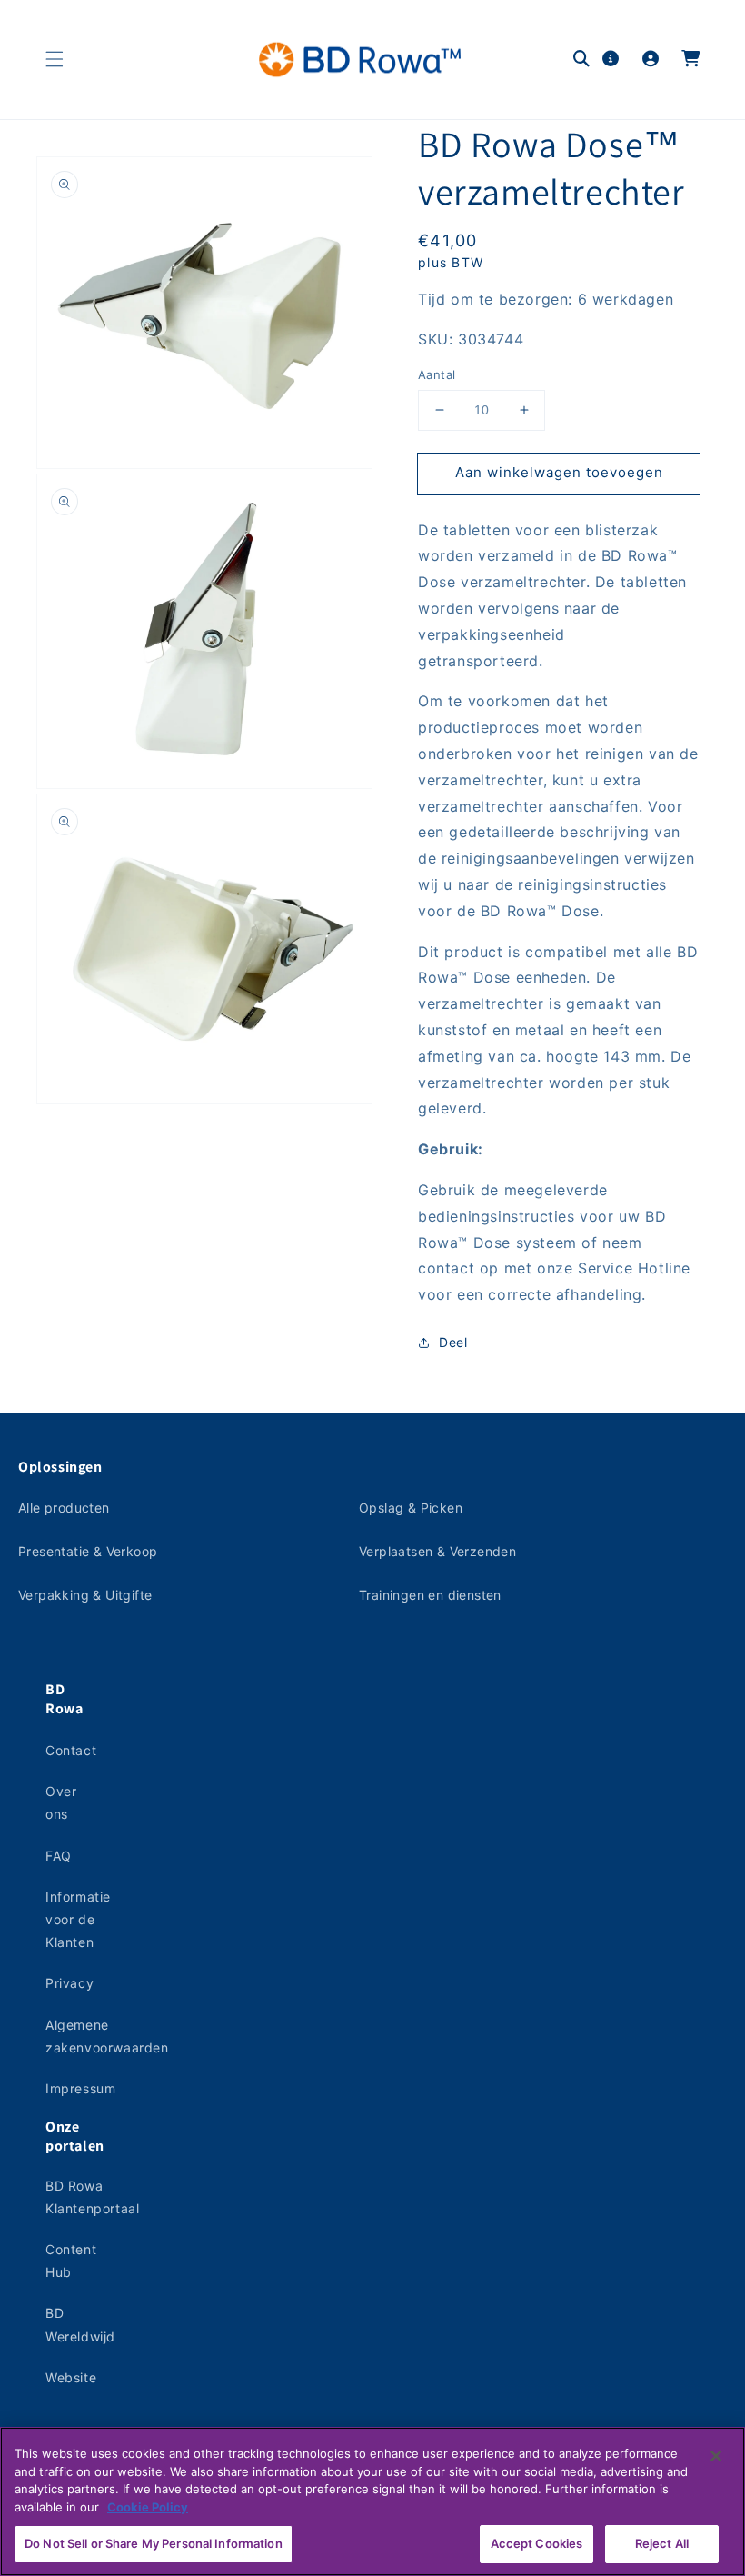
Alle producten (64, 1508)
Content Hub (71, 2261)
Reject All (662, 2543)
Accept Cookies (537, 2543)
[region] (372, 2501)
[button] (55, 59)
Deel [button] (453, 1342)
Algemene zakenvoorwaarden (107, 2036)
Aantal (437, 374)
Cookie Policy (148, 2507)
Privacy (70, 1983)
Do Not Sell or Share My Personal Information (154, 2543)
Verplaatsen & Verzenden (437, 1551)
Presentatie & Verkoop (88, 1551)
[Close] (716, 2456)
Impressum (80, 2088)
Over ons (61, 1802)
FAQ (59, 1856)
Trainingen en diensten (430, 1595)
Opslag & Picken (411, 1508)
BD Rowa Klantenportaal (92, 2197)
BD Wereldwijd (80, 2324)
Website (71, 2377)
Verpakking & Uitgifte (85, 1595)
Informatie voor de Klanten (78, 1919)
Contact (71, 1750)
